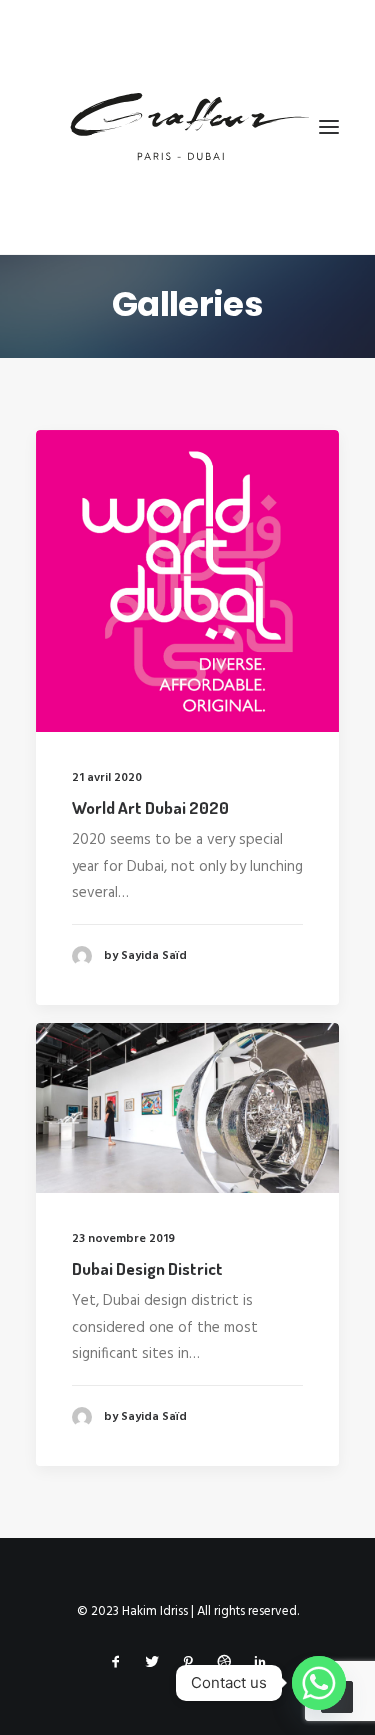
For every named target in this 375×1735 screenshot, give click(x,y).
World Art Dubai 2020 (150, 807)
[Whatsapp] (319, 1683)
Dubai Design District (147, 1268)
